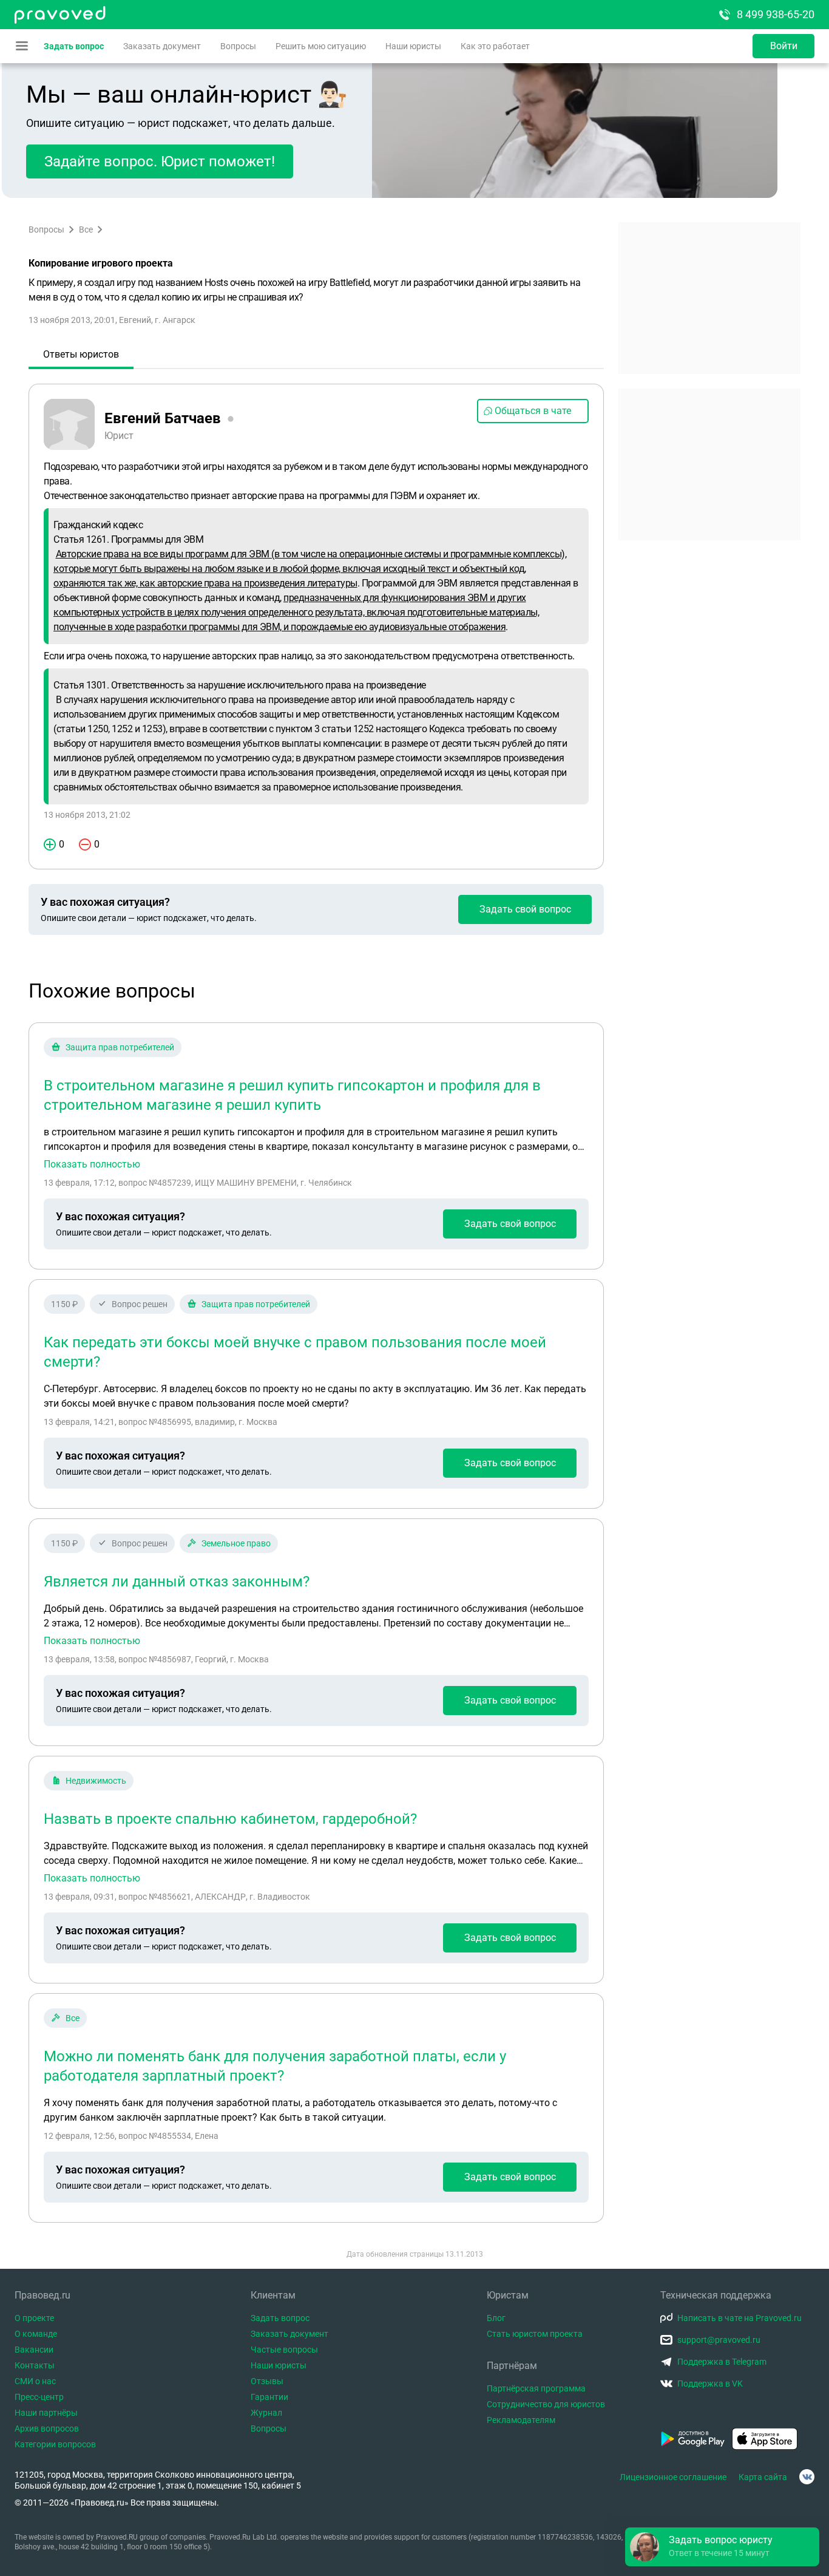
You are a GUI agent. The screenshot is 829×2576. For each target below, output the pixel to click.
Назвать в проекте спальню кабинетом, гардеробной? (230, 1819)
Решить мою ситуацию (321, 46)
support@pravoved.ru (719, 2340)
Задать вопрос (74, 46)
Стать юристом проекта (535, 2334)
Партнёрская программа (536, 2388)
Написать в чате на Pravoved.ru (739, 2318)
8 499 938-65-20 (776, 14)
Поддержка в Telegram (722, 2362)
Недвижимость (96, 1781)
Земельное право (236, 1543)
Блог (496, 2318)
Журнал (266, 2413)
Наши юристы (413, 46)
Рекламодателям (521, 2420)
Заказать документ (162, 46)
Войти (784, 46)
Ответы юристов (81, 354)
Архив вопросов (47, 2428)
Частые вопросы (284, 2350)
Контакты (35, 2365)
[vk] (807, 2477)
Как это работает (495, 46)
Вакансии (34, 2350)
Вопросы (238, 46)
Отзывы (267, 2381)
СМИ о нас (35, 2381)
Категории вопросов (55, 2444)
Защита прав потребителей (120, 1047)
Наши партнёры (46, 2413)
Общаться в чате (533, 411)
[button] (722, 2547)
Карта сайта (763, 2477)
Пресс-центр (39, 2397)
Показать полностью (92, 1164)
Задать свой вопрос (525, 909)
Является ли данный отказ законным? (177, 1582)
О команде (36, 2334)
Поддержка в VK (710, 2384)
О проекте (34, 2318)
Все (86, 229)
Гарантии (269, 2397)
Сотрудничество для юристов (546, 2404)
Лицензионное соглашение (673, 2477)
